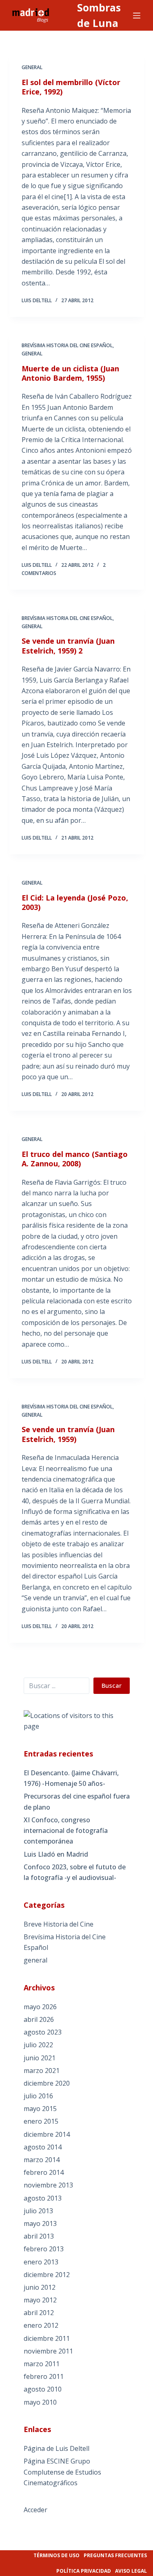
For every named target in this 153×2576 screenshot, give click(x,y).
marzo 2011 (42, 2364)
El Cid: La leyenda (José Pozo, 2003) (75, 902)
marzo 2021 (42, 2071)
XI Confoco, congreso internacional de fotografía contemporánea (66, 1831)
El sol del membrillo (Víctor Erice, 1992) (71, 87)
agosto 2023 (43, 2032)
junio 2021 (40, 2058)
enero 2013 (41, 2262)
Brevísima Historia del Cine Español (67, 345)
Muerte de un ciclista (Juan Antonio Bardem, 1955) (70, 373)
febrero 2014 (44, 2172)
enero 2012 (41, 2325)
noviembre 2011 (48, 2351)
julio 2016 (38, 2096)
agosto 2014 (43, 2147)
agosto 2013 (43, 2198)
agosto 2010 (43, 2389)
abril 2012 (39, 2313)
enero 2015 (41, 2121)
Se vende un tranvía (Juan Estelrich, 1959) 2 (68, 646)
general (32, 67)
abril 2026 (39, 2019)
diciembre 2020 (47, 2083)
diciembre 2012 (47, 2275)
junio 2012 (40, 2287)
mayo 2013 (40, 2223)
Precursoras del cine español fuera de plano (77, 1801)
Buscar (112, 1685)
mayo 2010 (40, 2402)
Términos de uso (57, 2555)
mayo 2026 (40, 2007)
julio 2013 (38, 2211)
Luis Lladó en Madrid (56, 1854)
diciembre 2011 (47, 2338)
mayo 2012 (40, 2300)
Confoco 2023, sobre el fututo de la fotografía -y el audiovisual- (75, 1872)
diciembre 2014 (47, 2134)
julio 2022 (38, 2045)
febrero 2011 (44, 2376)
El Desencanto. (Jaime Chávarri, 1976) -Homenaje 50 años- (71, 1778)
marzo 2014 (42, 2160)
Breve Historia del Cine (59, 1924)
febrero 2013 (44, 2249)
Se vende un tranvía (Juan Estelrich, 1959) (68, 1434)
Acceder (35, 2510)
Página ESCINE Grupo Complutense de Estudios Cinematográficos (62, 2472)
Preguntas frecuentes (115, 2555)
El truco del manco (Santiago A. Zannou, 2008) (75, 1159)
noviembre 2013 (48, 2185)
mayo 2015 (40, 2109)
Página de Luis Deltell (57, 2448)
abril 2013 (39, 2236)
